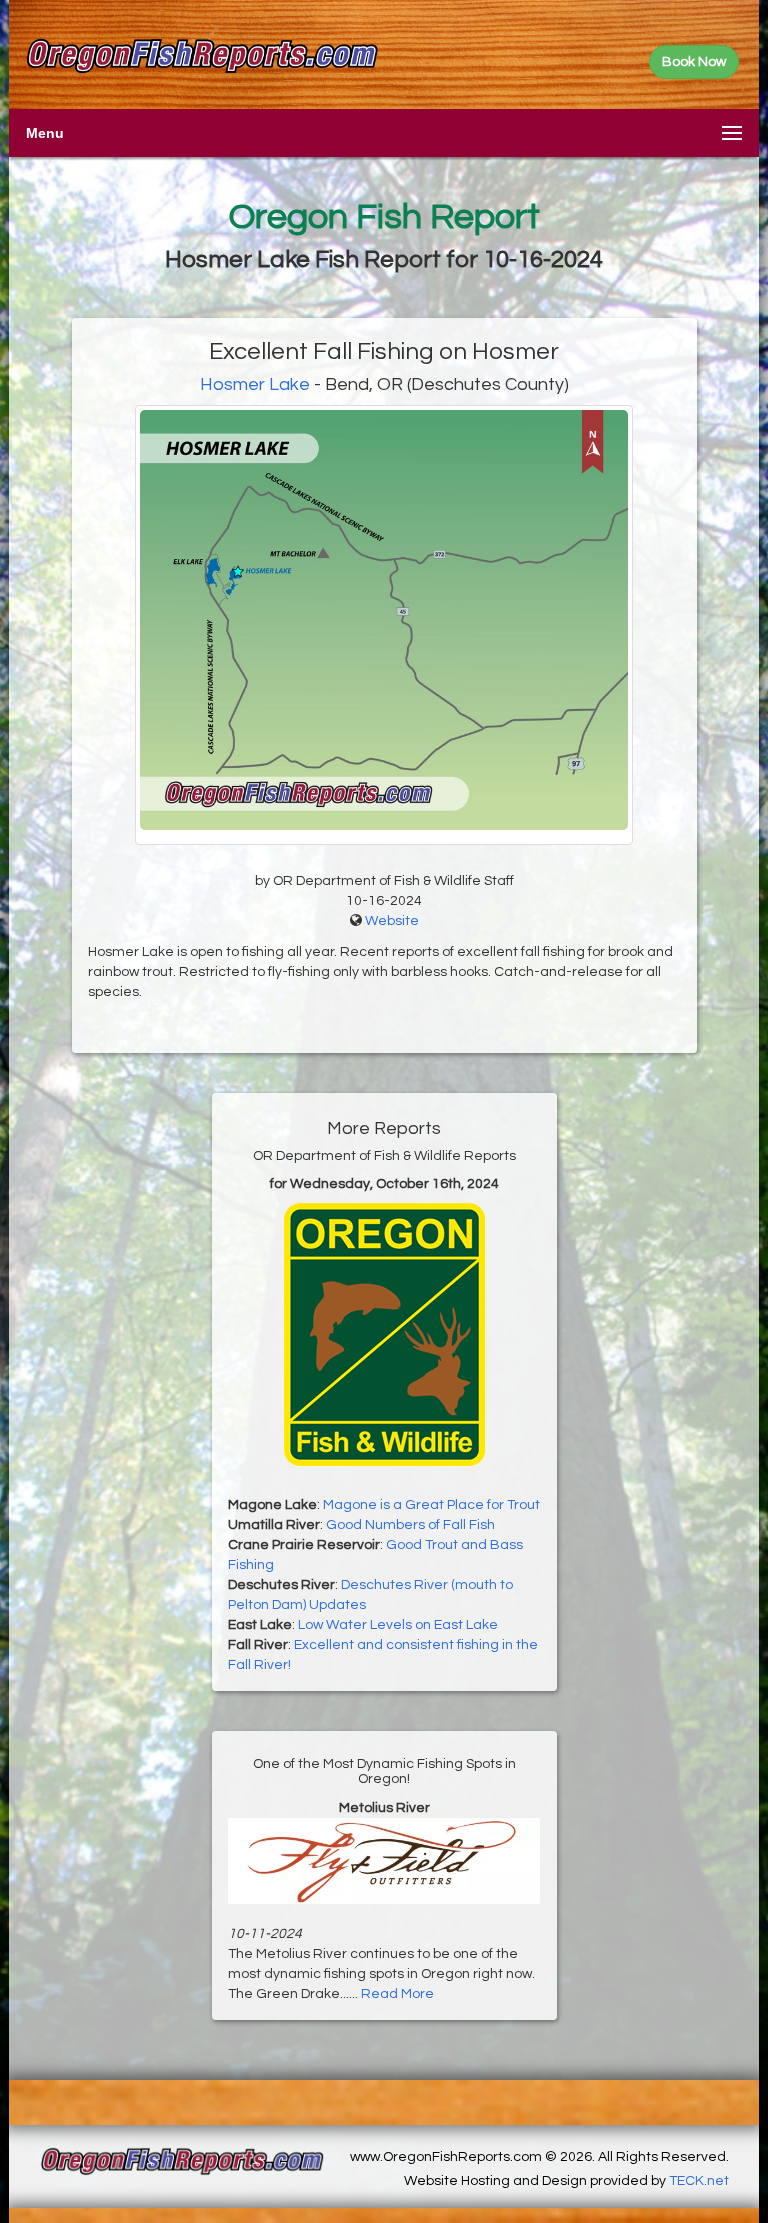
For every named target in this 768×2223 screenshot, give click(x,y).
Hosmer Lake (255, 384)
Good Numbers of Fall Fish (410, 1525)
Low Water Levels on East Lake (398, 1625)
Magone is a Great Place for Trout (431, 1505)
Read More (397, 1994)
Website (392, 921)
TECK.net (699, 2181)
